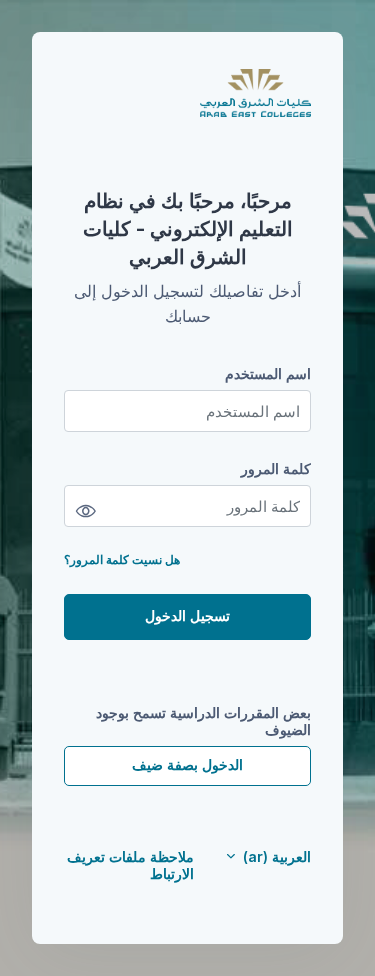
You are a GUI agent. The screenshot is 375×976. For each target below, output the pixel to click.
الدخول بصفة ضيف (187, 764)
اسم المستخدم (268, 373)
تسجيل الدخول (187, 615)
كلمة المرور (276, 468)
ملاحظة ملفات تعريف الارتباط (130, 865)
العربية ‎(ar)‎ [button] (275, 856)
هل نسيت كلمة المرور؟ (122, 559)
